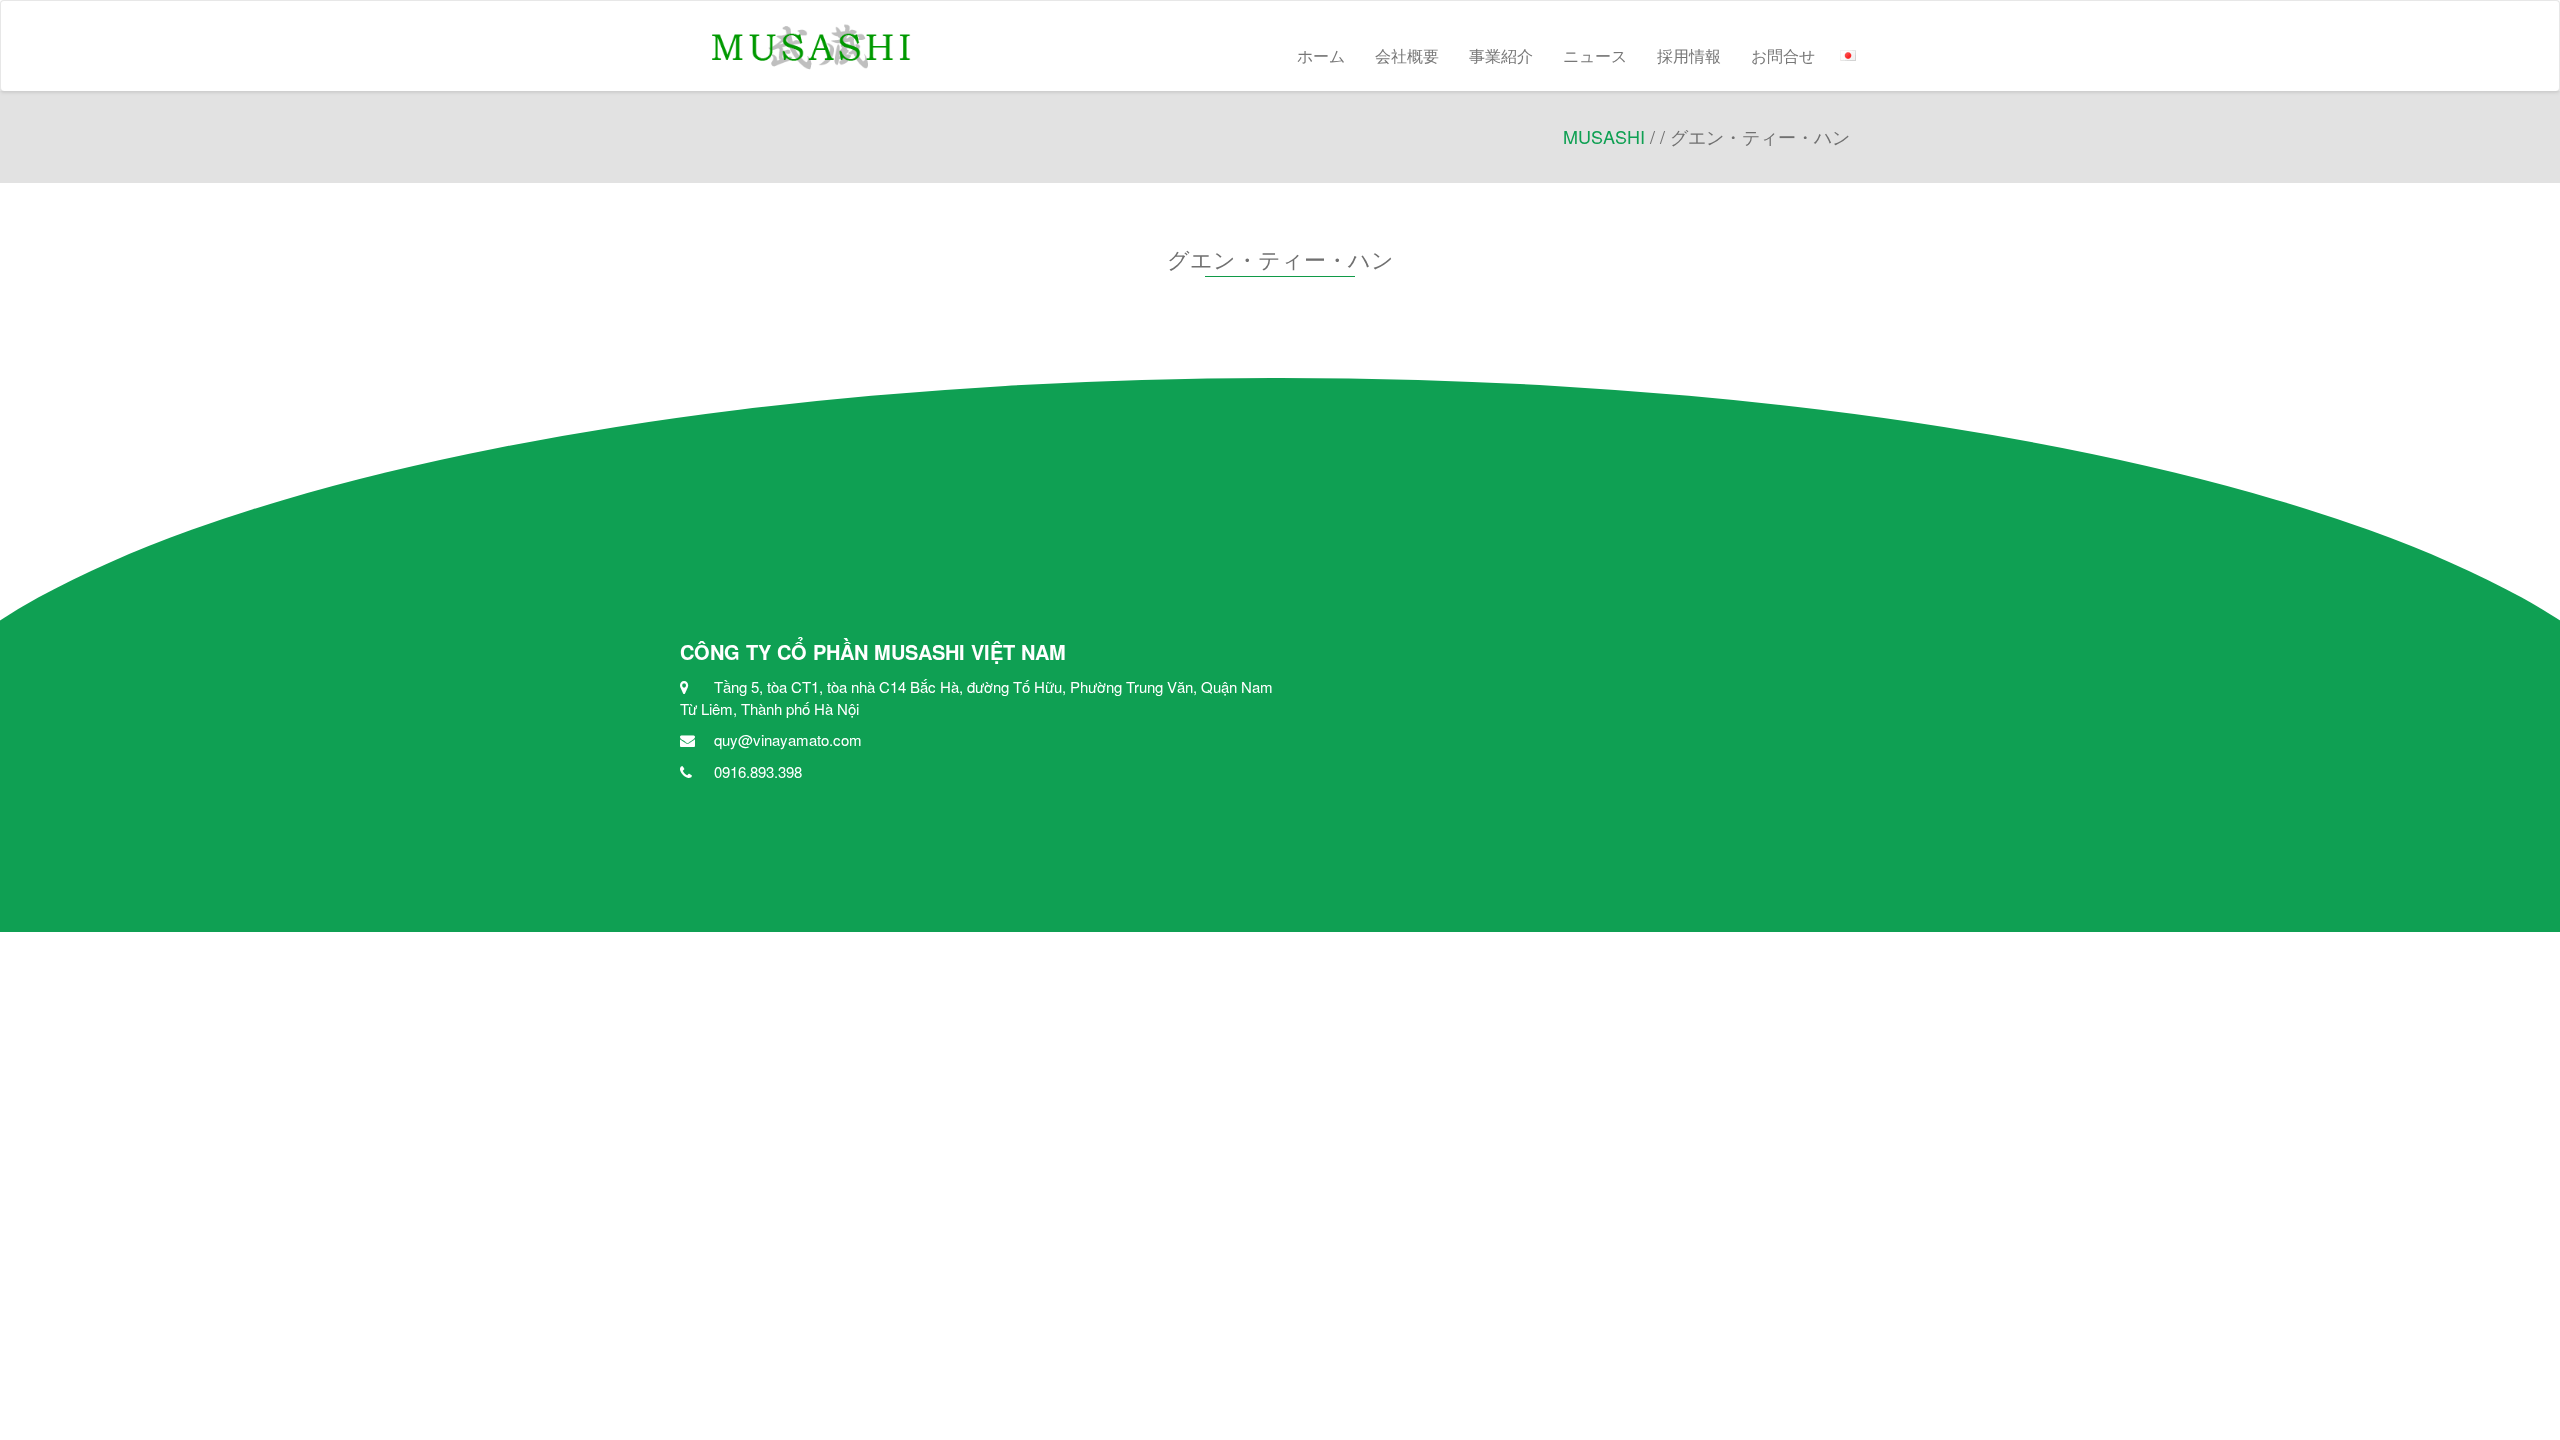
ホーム (1321, 55)
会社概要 (1407, 55)
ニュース (1595, 55)
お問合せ (1783, 55)
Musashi (1604, 136)
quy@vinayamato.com (788, 739)
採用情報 (1689, 55)
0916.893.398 (758, 771)
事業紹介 (1501, 55)
